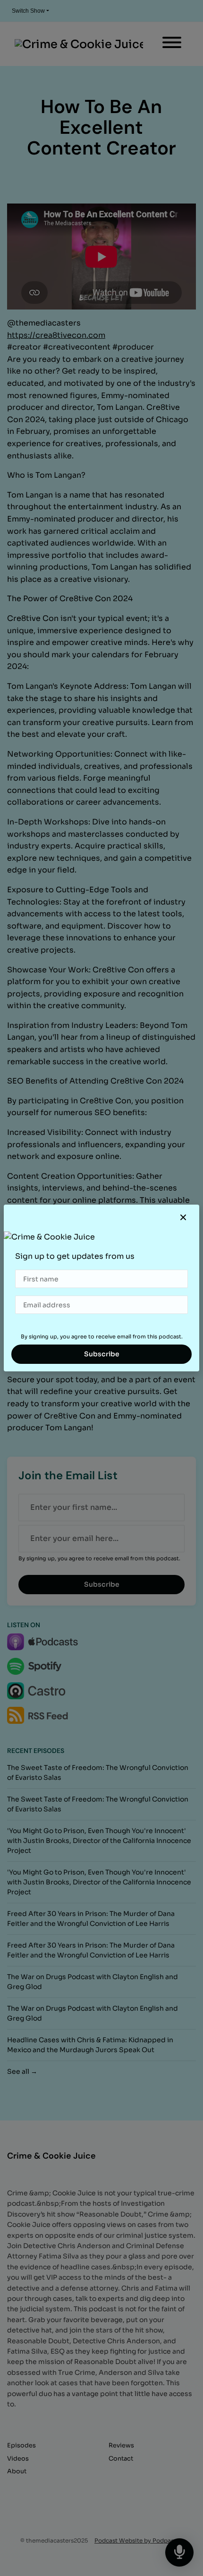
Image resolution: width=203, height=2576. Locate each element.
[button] (183, 1218)
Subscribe (102, 1354)
